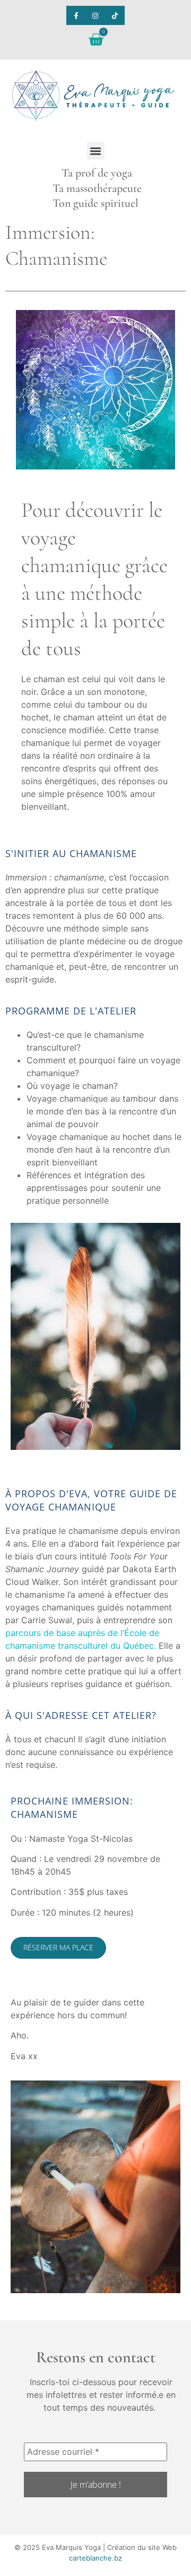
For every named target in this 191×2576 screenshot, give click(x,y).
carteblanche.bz (95, 2558)
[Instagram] (95, 15)
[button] (96, 151)
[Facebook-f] (76, 15)
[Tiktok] (115, 15)
